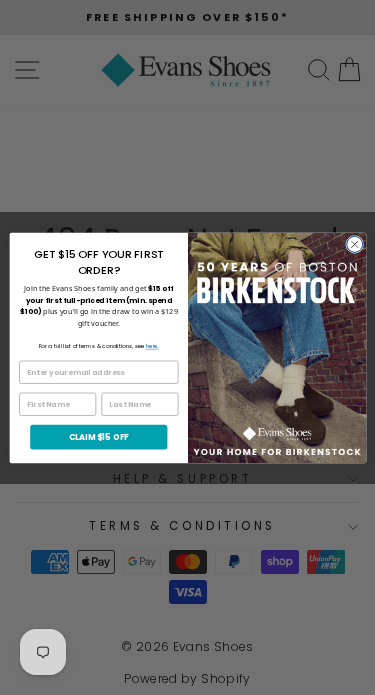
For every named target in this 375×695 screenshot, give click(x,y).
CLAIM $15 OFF (98, 436)
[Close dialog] (354, 244)
